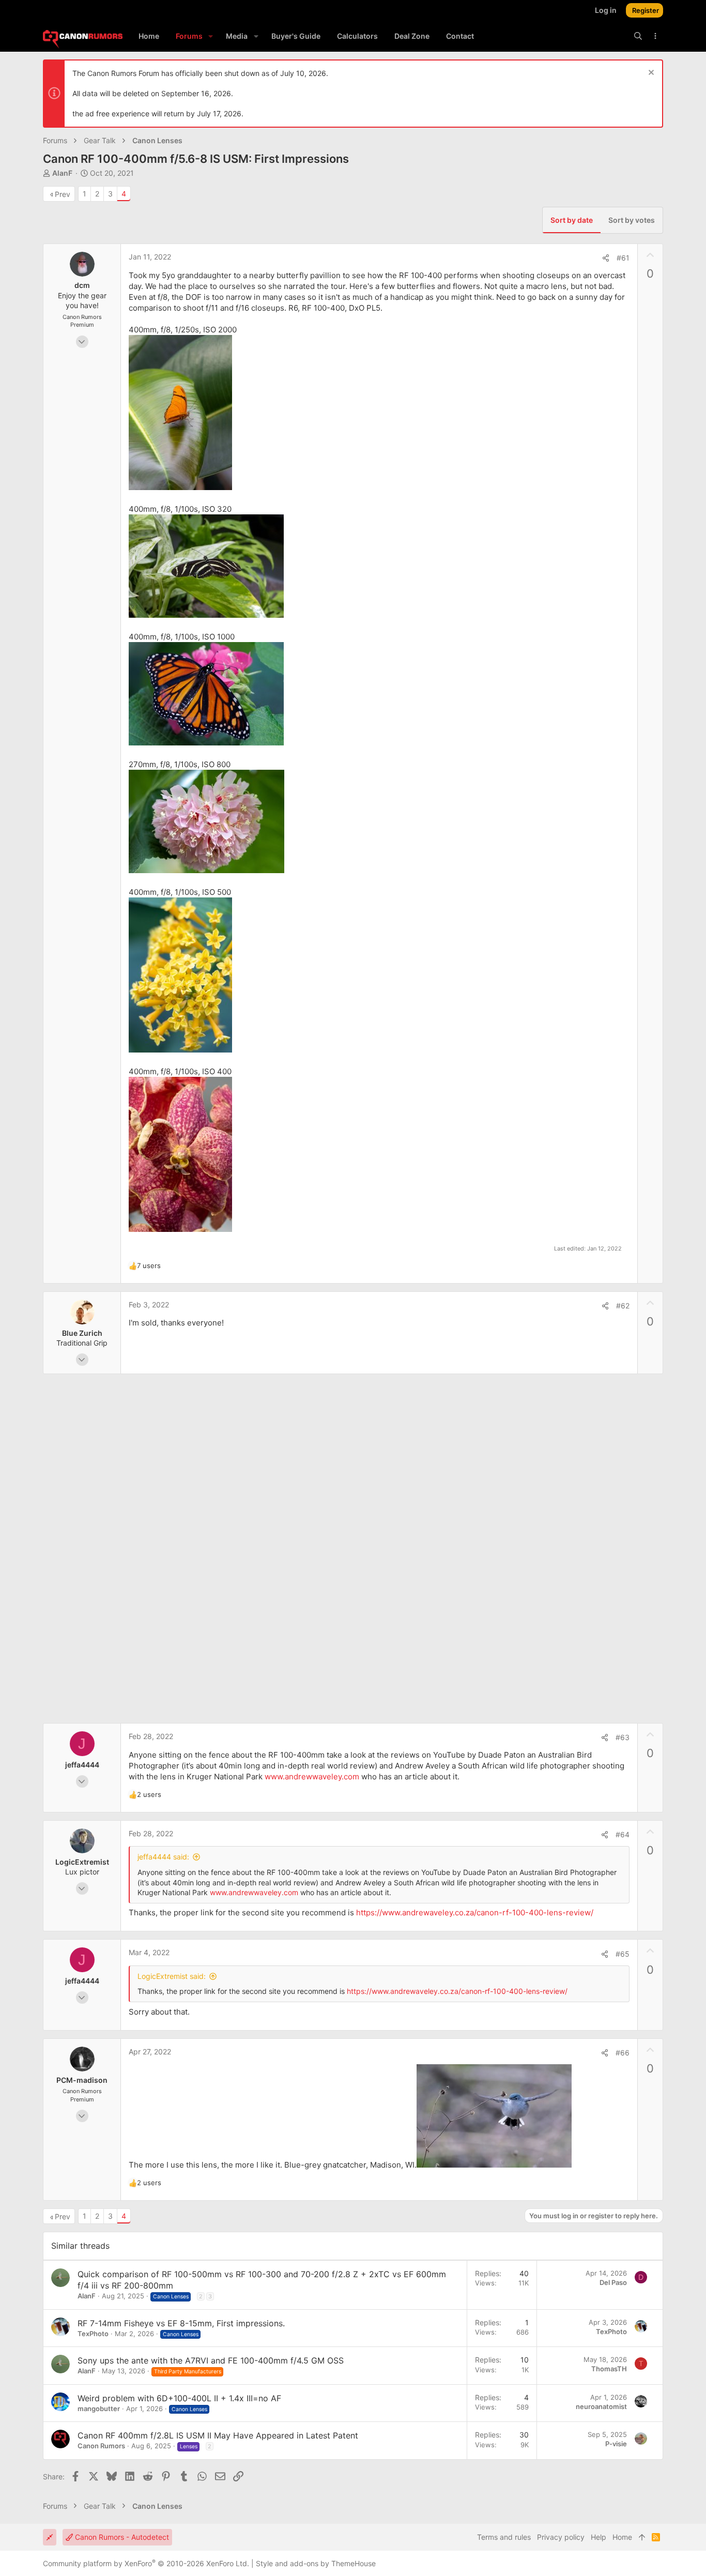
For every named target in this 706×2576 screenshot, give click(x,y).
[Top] (642, 2537)
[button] (211, 36)
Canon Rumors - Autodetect (121, 2537)
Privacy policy (561, 2537)
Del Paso (613, 2282)
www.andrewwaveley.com (312, 1777)
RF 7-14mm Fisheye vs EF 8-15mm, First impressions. (181, 2323)
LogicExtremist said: (172, 1976)
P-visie (616, 2444)
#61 (623, 258)
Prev (63, 194)
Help (598, 2537)
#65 (623, 1954)
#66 (623, 2053)
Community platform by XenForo (146, 2563)
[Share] (606, 258)
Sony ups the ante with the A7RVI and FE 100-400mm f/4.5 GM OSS (211, 2360)
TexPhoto (93, 2334)
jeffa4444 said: (163, 1857)
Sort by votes (632, 220)
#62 (623, 1306)
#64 (623, 1834)
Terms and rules (504, 2537)
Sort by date (572, 220)
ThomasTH (609, 2369)
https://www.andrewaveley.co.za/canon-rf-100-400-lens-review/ (475, 1912)
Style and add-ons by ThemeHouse (316, 2563)
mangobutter (99, 2409)
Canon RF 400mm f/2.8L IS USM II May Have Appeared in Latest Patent (218, 2435)
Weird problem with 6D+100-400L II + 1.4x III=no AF (179, 2398)
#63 (623, 1737)
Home (622, 2537)
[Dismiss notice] (650, 74)
